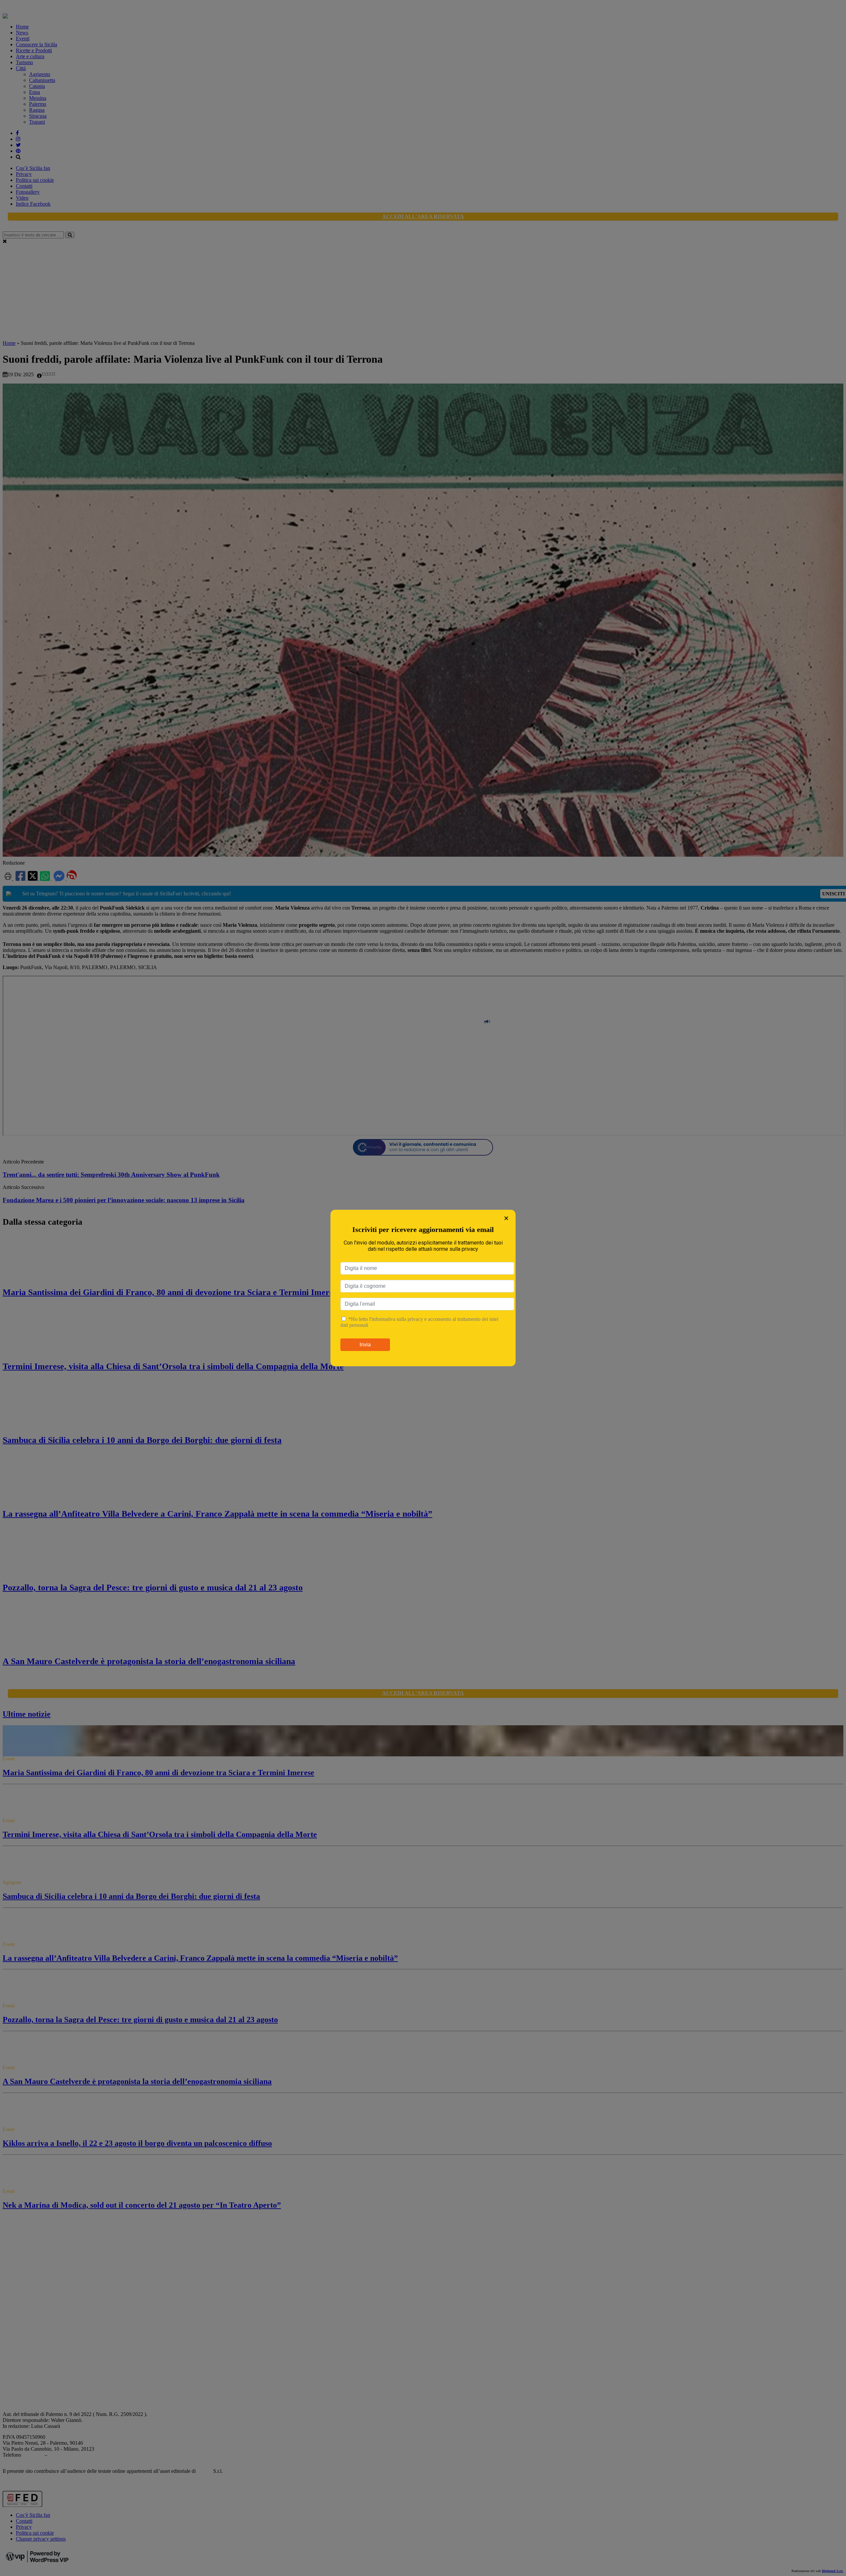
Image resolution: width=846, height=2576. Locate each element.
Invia (365, 1345)
